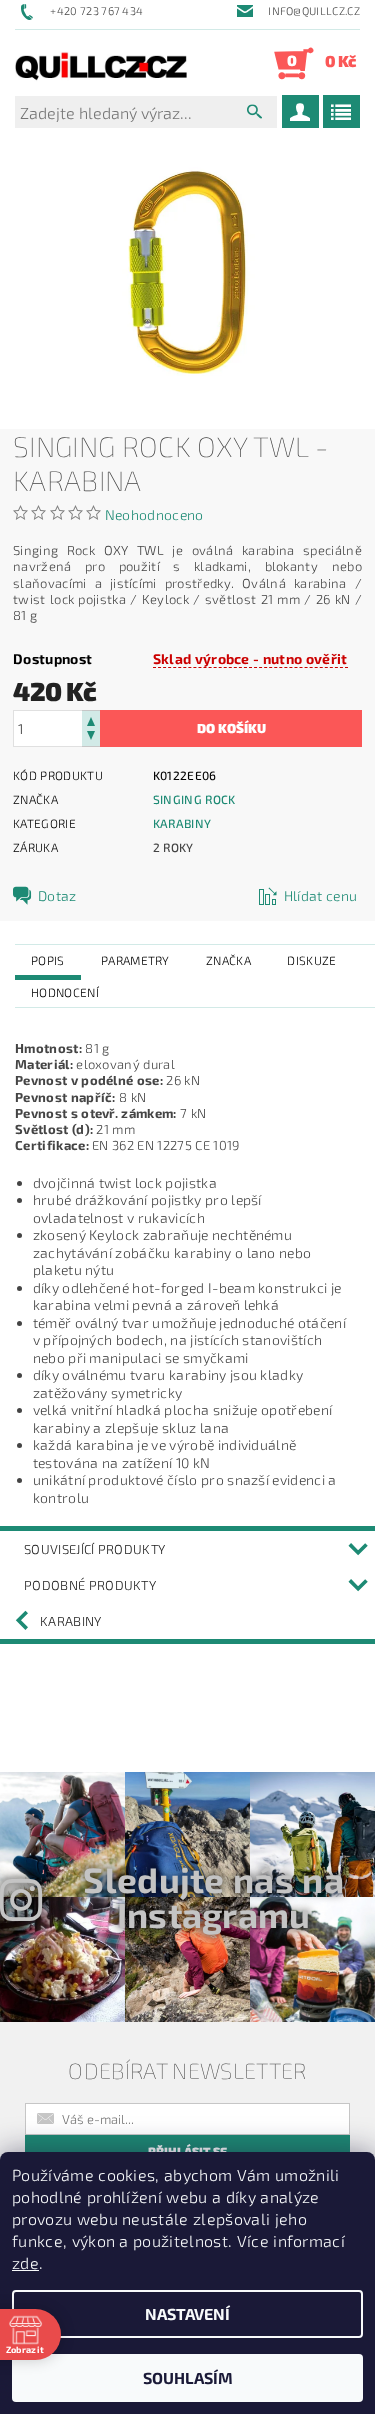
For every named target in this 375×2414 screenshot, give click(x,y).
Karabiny (182, 823)
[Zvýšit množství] (91, 719)
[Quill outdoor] (101, 63)
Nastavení (187, 2313)
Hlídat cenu (321, 895)
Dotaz (57, 895)
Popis (48, 960)
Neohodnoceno (154, 514)
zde (25, 2262)
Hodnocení (65, 992)
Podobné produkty (90, 1585)
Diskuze (311, 960)
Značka (228, 960)
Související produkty (94, 1549)
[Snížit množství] (91, 737)
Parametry (135, 960)
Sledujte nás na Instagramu (213, 1896)
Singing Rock (194, 799)
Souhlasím (188, 2377)
